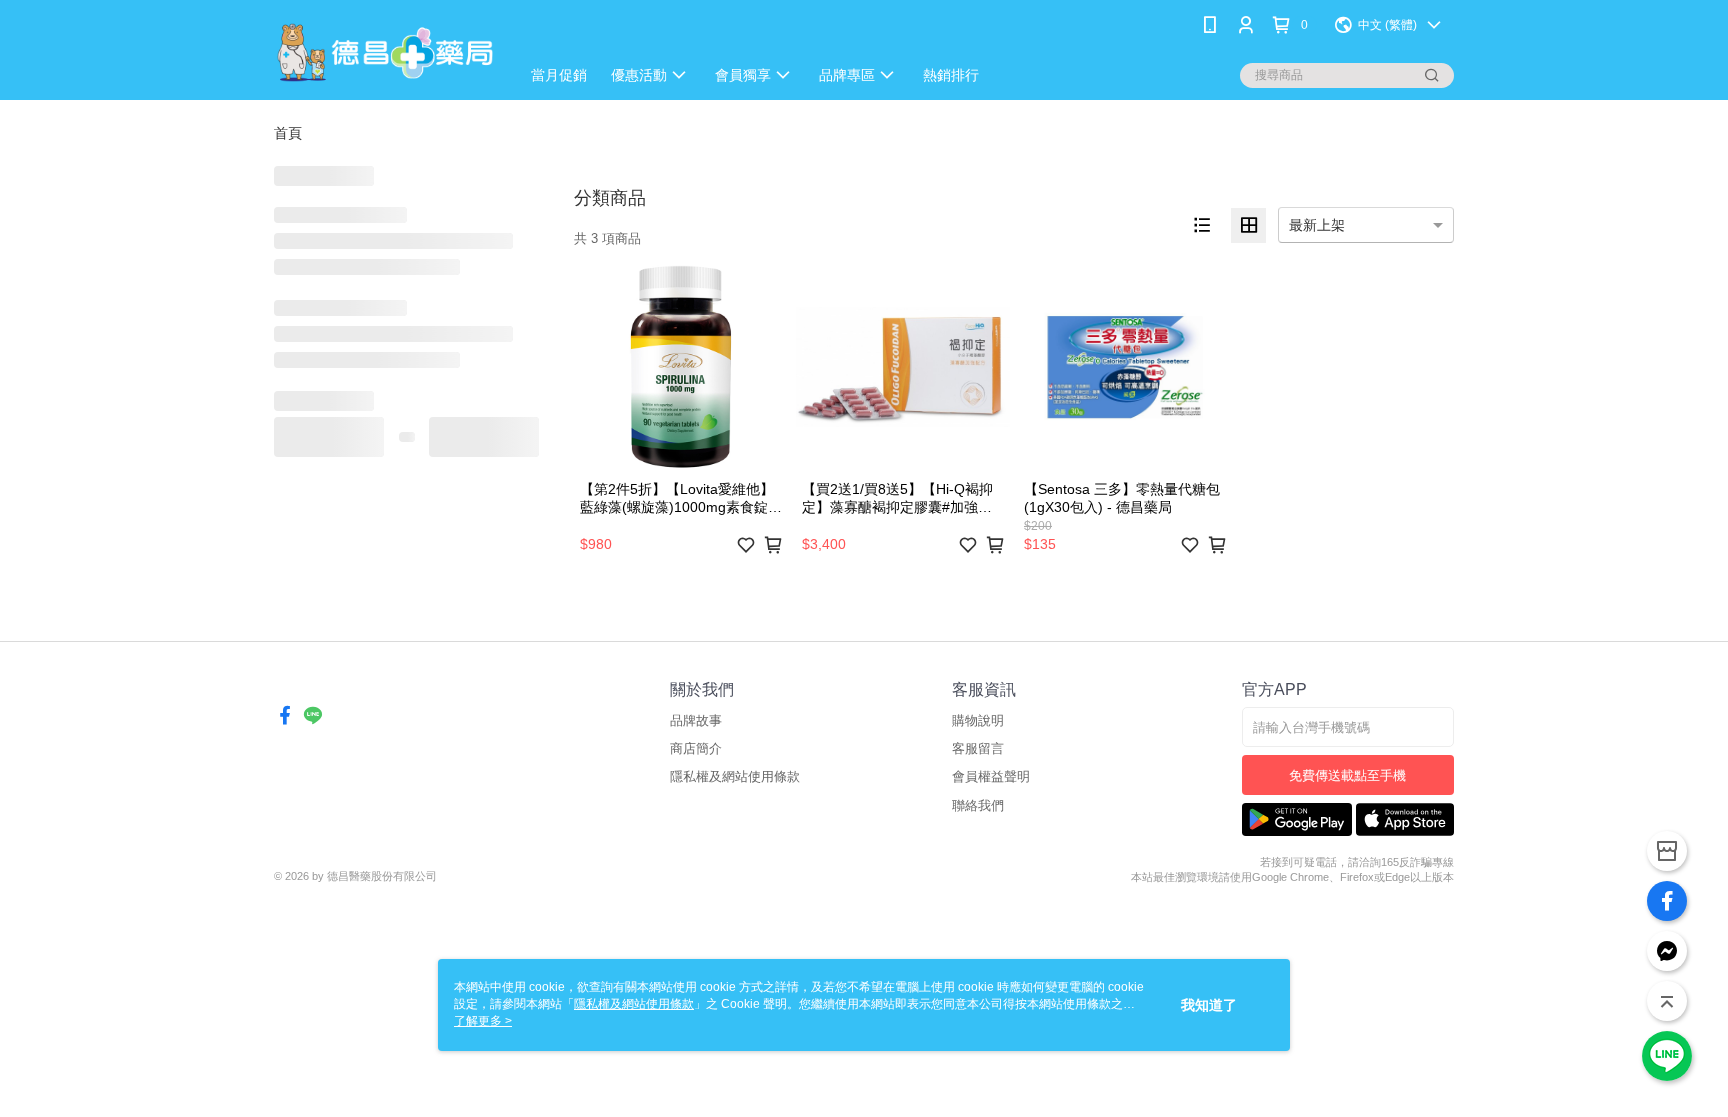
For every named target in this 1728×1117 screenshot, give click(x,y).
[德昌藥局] (385, 52)
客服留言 (978, 748)
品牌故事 (696, 720)
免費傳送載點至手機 (1347, 775)
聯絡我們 (978, 805)
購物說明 (978, 720)
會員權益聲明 (991, 776)
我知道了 (1209, 1005)
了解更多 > (483, 1021)
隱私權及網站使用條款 (735, 776)
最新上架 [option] (1317, 225)
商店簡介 (696, 748)
